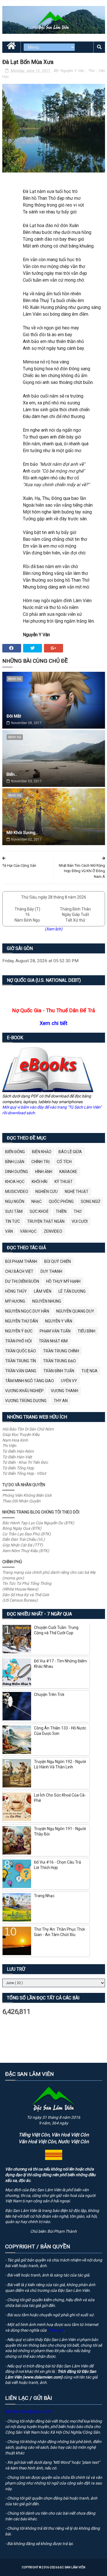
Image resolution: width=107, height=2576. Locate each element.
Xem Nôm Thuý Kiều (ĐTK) (26, 1551)
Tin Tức (13, 1221)
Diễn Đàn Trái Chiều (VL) (24, 1539)
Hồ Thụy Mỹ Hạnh (63, 1281)
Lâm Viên (43, 1291)
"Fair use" (55, 2330)
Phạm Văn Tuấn (55, 1331)
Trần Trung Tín (21, 1361)
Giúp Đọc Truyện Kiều (21, 1434)
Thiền (61, 1211)
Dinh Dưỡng (17, 1172)
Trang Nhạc (44, 1896)
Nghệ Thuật (77, 1192)
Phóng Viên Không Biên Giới (27, 1495)
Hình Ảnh (44, 1172)
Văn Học (28, 1231)
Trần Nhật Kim (53, 1341)
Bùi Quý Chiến (57, 1261)
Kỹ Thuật (64, 1182)
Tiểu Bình (86, 1331)
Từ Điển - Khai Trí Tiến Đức (25, 1462)
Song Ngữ (90, 1201)
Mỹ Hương (15, 1301)
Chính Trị (41, 1162)
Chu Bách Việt (19, 1271)
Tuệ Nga (89, 1371)
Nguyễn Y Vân (73, 71)
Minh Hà (15, 679)
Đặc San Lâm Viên (71, 2567)
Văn (9, 1231)
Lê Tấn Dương (72, 1291)
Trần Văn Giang (21, 1371)
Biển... (12, 774)
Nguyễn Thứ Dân (22, 1321)
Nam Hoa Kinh (15, 1440)
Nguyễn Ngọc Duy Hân (27, 1311)
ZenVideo (53, 1231)
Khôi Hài (40, 1182)
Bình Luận (15, 1162)
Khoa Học (15, 1182)
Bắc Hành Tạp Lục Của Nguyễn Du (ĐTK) (38, 1523)
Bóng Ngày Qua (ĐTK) (22, 1528)
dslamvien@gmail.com (30, 2411)
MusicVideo (17, 1192)
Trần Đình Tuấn (59, 1371)
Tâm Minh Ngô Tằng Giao (30, 1381)
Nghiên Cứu (47, 1192)
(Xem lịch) (54, 929)
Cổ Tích (64, 1162)
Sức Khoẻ (39, 1211)
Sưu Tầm (14, 1211)
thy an (61, 1401)
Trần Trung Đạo (59, 1361)
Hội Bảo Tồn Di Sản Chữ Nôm (28, 1429)
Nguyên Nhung (47, 1301)
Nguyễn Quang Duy (75, 1311)
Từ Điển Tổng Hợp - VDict (24, 1473)
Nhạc (37, 1201)
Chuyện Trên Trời (49, 1695)
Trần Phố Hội (18, 1341)
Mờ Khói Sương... (22, 833)
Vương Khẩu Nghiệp (24, 1391)
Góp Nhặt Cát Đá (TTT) (23, 1545)
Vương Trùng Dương (26, 1401)
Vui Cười (80, 1221)
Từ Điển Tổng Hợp (18, 1468)
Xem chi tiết (53, 1023)
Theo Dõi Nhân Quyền (21, 1501)
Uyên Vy (69, 1381)
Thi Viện (9, 1446)
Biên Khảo (42, 1152)
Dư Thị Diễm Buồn (22, 1281)
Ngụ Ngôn (15, 1201)
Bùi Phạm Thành (21, 1261)
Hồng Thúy (16, 1291)
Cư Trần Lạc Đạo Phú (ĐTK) (27, 1534)
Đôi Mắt (14, 716)
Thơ (92, 71)
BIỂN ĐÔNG (15, 1152)
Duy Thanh (51, 1271)
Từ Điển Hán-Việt (17, 1457)
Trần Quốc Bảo (21, 1351)
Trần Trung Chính (61, 1351)
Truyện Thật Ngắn (46, 1221)
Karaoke (68, 1172)
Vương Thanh (64, 1391)
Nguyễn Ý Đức (19, 1331)
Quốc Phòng (61, 1201)
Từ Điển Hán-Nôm (18, 1451)
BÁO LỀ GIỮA (70, 1152)
